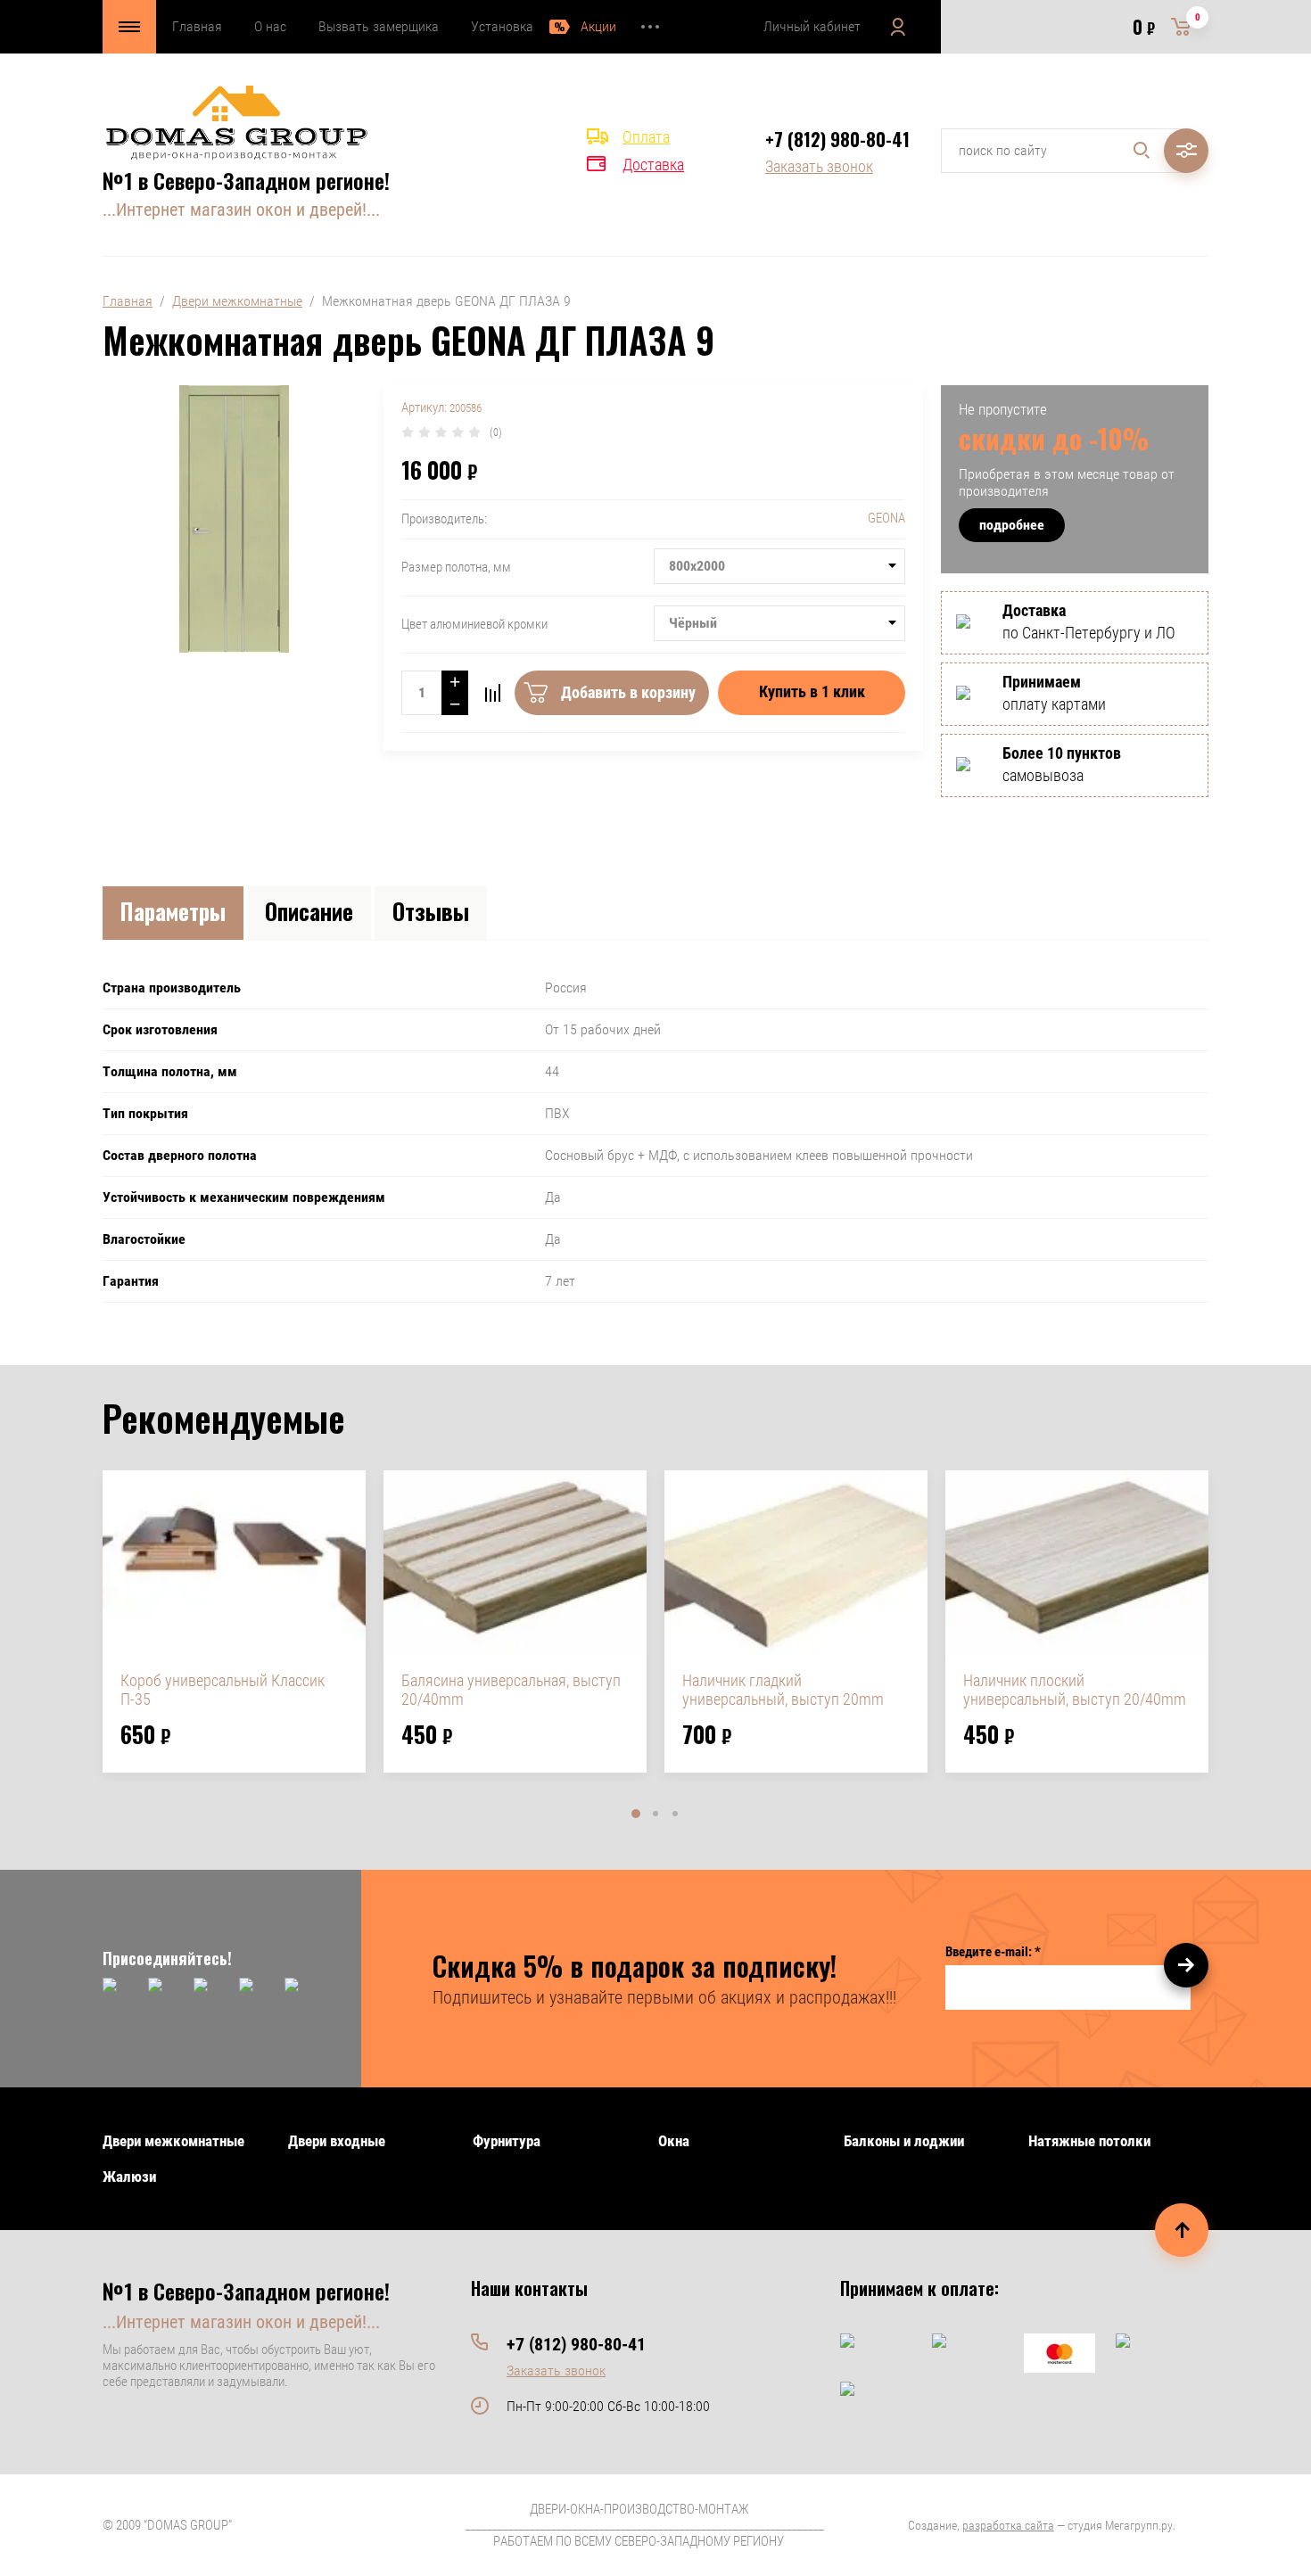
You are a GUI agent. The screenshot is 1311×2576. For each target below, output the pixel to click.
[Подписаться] (1186, 1965)
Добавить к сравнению (492, 693)
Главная (197, 26)
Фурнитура (507, 2141)
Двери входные (337, 2141)
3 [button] (675, 1814)
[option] (234, 1621)
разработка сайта (1008, 2525)
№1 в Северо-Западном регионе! (246, 180)
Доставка (653, 165)
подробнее (1012, 525)
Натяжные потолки (1089, 2141)
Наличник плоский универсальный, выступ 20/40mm (1075, 1690)
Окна (674, 2141)
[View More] (650, 27)
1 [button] (636, 1814)
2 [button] (655, 1814)
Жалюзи (129, 2177)
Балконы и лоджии (904, 2141)
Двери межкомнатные (237, 301)
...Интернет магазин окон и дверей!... (241, 210)
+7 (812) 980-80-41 (837, 139)
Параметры (173, 911)
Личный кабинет (812, 26)
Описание (309, 911)
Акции (598, 26)
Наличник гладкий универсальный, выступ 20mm (783, 1690)
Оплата (646, 137)
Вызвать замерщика (379, 26)
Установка (502, 26)
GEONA (886, 518)
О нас (270, 26)
